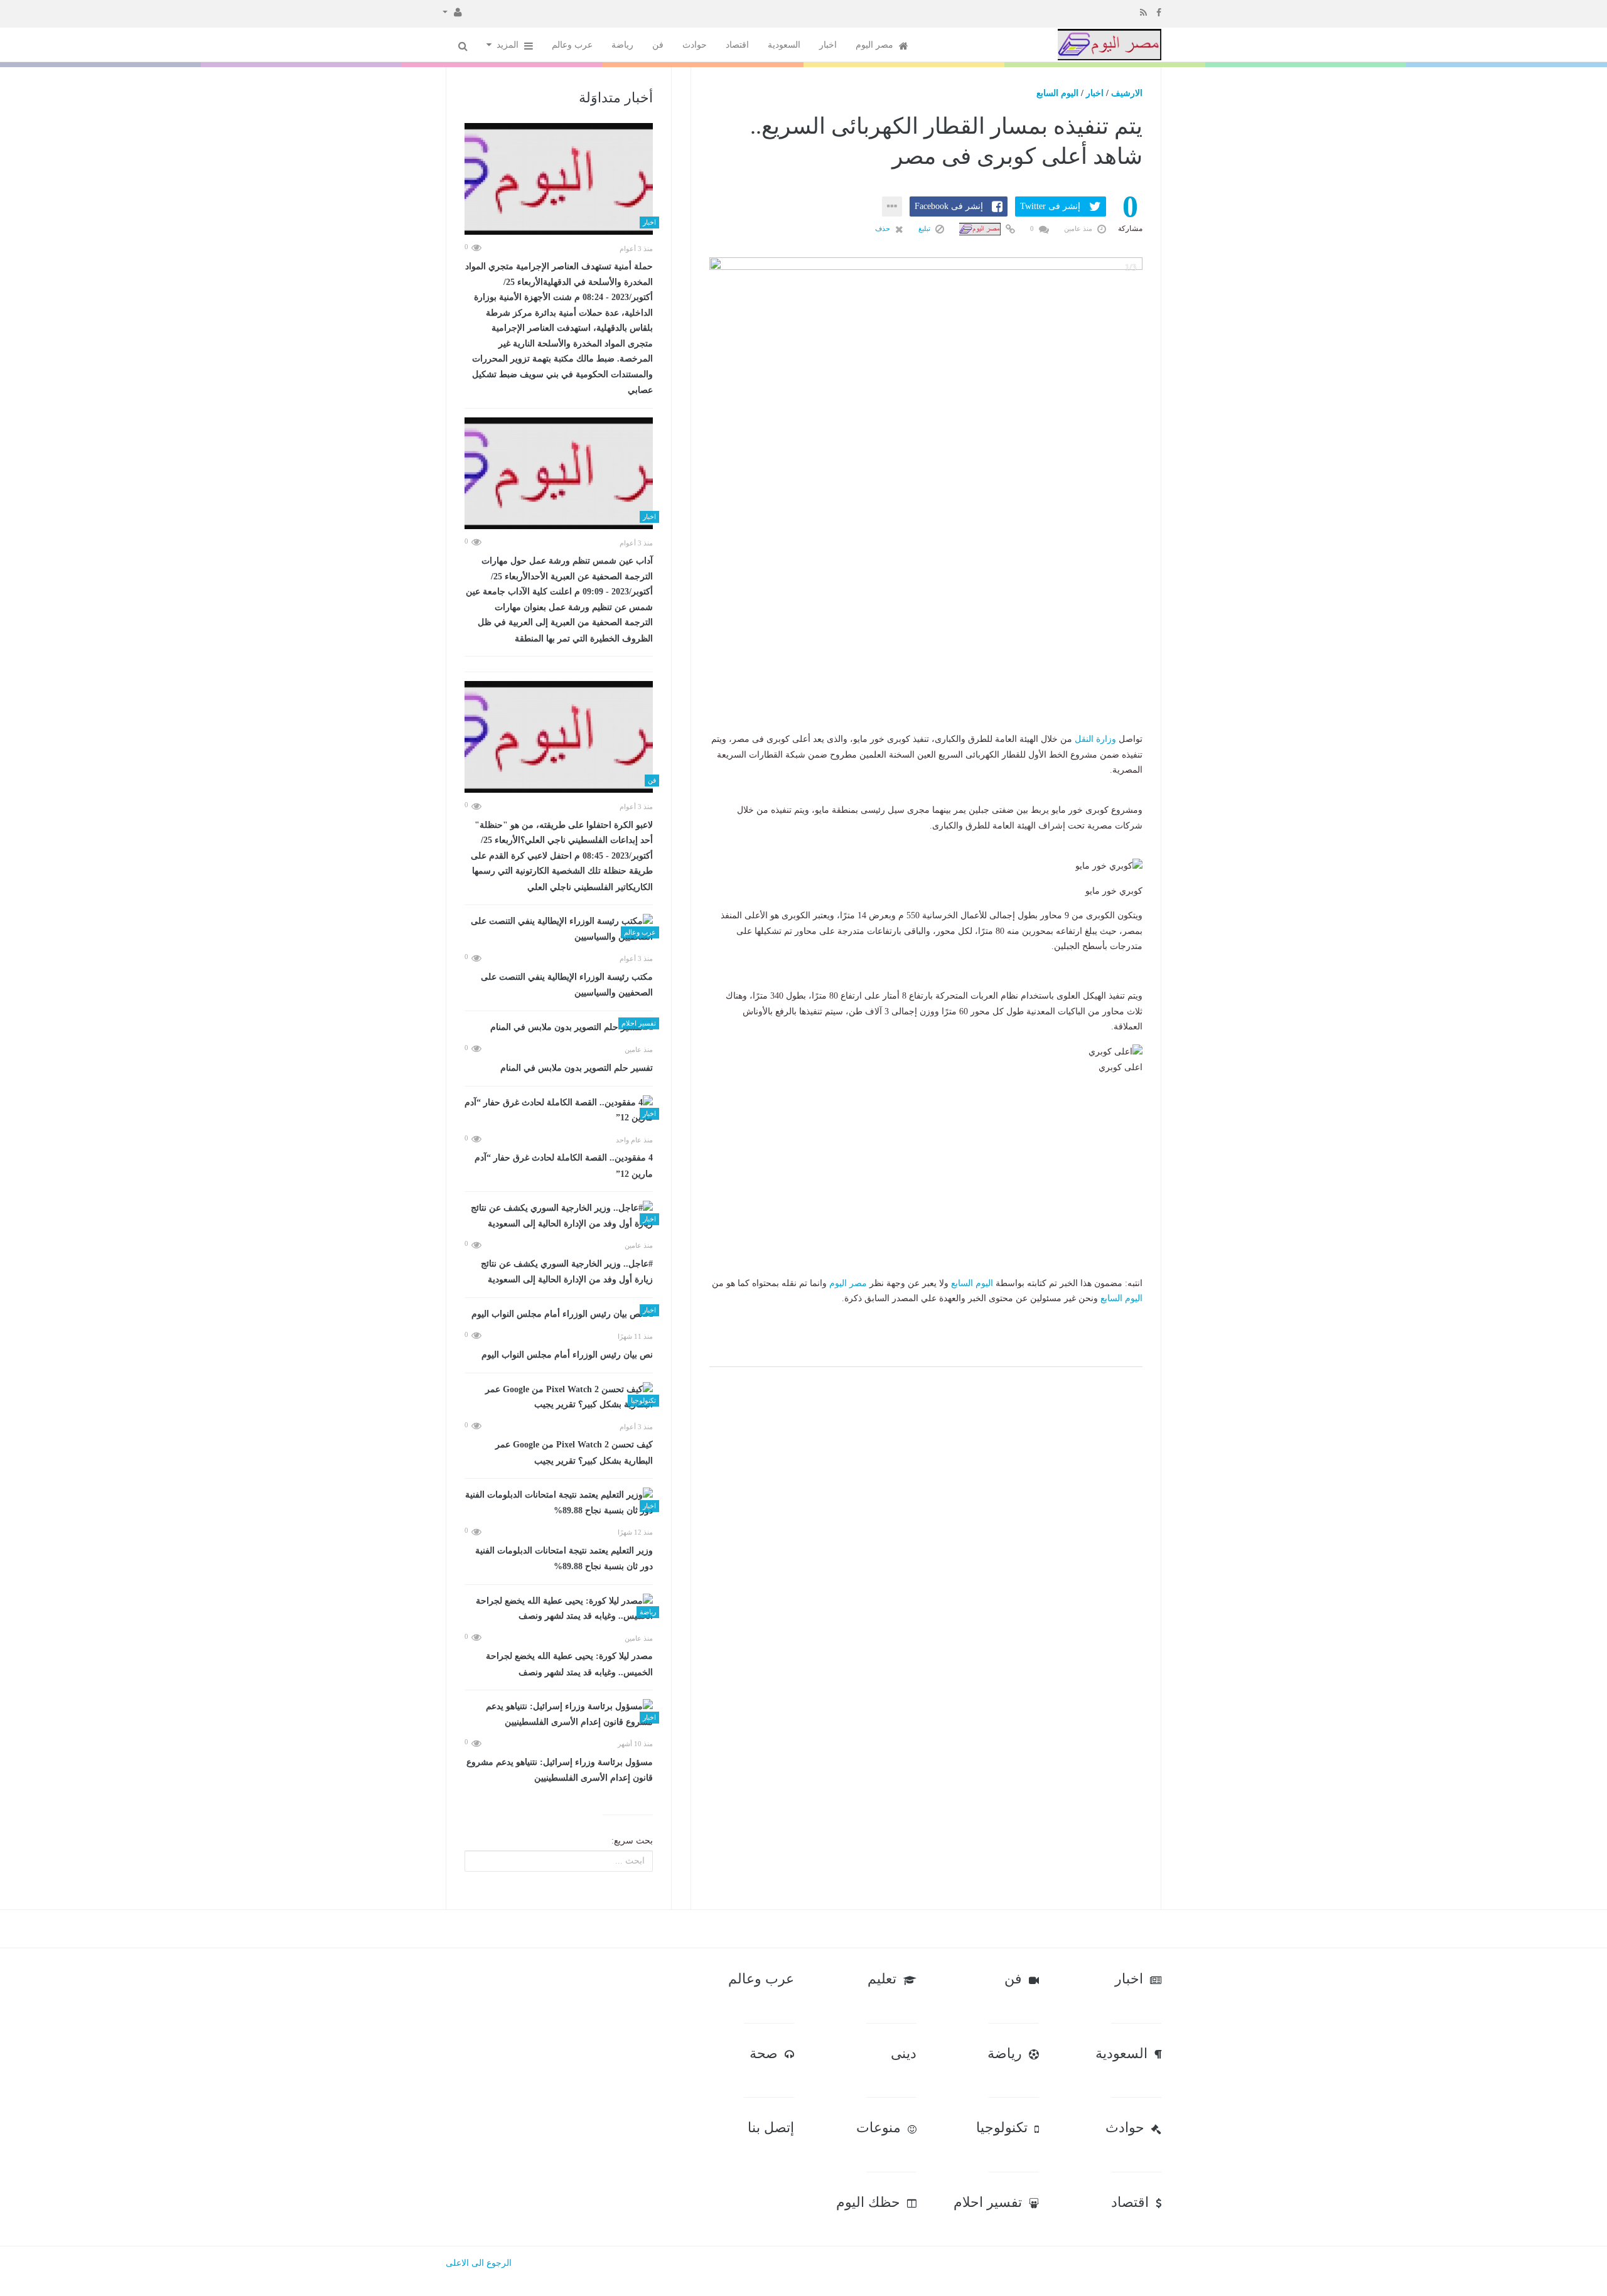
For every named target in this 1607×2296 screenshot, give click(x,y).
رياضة (622, 45)
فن (658, 45)
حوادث (695, 45)
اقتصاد (737, 45)
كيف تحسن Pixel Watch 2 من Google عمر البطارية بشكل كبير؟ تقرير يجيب (574, 1453)
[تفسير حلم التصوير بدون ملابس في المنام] (559, 1028)
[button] (452, 11)
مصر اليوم (876, 45)
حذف (884, 228)
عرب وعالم (572, 45)
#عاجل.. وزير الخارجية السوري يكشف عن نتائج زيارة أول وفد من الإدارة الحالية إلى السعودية (567, 1272)
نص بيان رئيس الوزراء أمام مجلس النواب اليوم (567, 1355)
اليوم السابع (1057, 93)
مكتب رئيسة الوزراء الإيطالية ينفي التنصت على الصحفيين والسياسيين (567, 985)
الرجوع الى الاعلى (479, 2263)
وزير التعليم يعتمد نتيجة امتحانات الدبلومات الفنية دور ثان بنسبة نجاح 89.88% (564, 1559)
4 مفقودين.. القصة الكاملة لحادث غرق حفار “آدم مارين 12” (564, 1166)
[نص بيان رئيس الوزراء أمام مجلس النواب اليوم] (559, 1315)
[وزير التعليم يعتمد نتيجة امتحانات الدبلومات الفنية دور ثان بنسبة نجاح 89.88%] (559, 1503)
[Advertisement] (926, 653)
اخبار (828, 45)
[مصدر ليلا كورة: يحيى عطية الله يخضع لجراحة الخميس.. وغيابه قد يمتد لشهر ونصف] (559, 1609)
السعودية (784, 45)
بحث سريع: (632, 1841)
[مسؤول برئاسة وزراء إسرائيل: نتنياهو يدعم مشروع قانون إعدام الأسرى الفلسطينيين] (559, 1714)
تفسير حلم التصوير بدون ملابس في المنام (577, 1068)
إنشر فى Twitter (1050, 206)
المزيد (509, 45)
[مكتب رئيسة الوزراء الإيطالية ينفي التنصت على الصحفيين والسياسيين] (559, 929)
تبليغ (925, 228)
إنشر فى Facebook (949, 206)
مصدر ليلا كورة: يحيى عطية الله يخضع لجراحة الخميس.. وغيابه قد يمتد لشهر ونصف (569, 1664)
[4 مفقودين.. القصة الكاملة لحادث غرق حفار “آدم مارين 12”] (559, 1111)
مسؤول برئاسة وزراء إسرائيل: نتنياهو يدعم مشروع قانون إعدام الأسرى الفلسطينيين (560, 1770)
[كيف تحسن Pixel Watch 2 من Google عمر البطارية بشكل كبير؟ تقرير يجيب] (559, 1397)
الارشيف (1127, 93)
